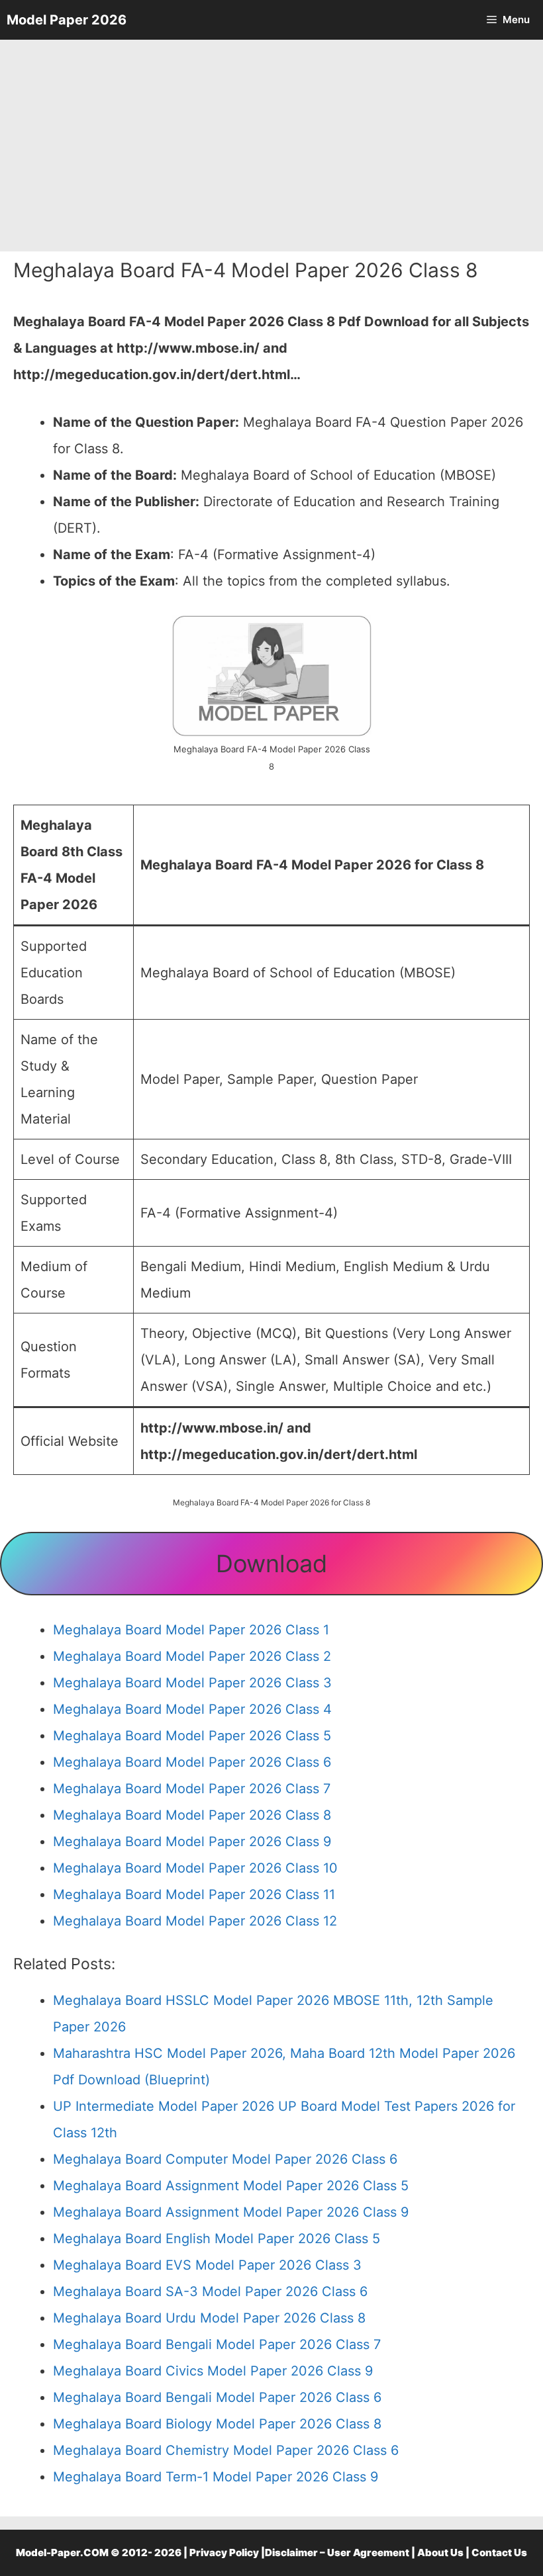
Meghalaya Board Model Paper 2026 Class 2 (192, 1656)
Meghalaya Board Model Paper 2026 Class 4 (192, 1709)
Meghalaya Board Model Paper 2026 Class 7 (192, 1789)
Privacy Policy (224, 2553)
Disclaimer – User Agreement (337, 2553)
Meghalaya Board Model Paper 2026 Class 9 (192, 1842)
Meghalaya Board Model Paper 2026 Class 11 (194, 1894)
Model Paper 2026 (67, 20)
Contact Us (499, 2553)
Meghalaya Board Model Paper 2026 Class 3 (192, 1683)
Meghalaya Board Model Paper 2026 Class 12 (195, 1921)
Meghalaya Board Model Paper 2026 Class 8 (192, 1815)
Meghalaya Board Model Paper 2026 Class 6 (192, 1762)
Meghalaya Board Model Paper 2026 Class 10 (195, 1868)
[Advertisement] (271, 146)
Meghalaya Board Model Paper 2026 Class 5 (192, 1736)
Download (271, 1564)
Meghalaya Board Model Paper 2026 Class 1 (191, 1630)
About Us (440, 2553)
